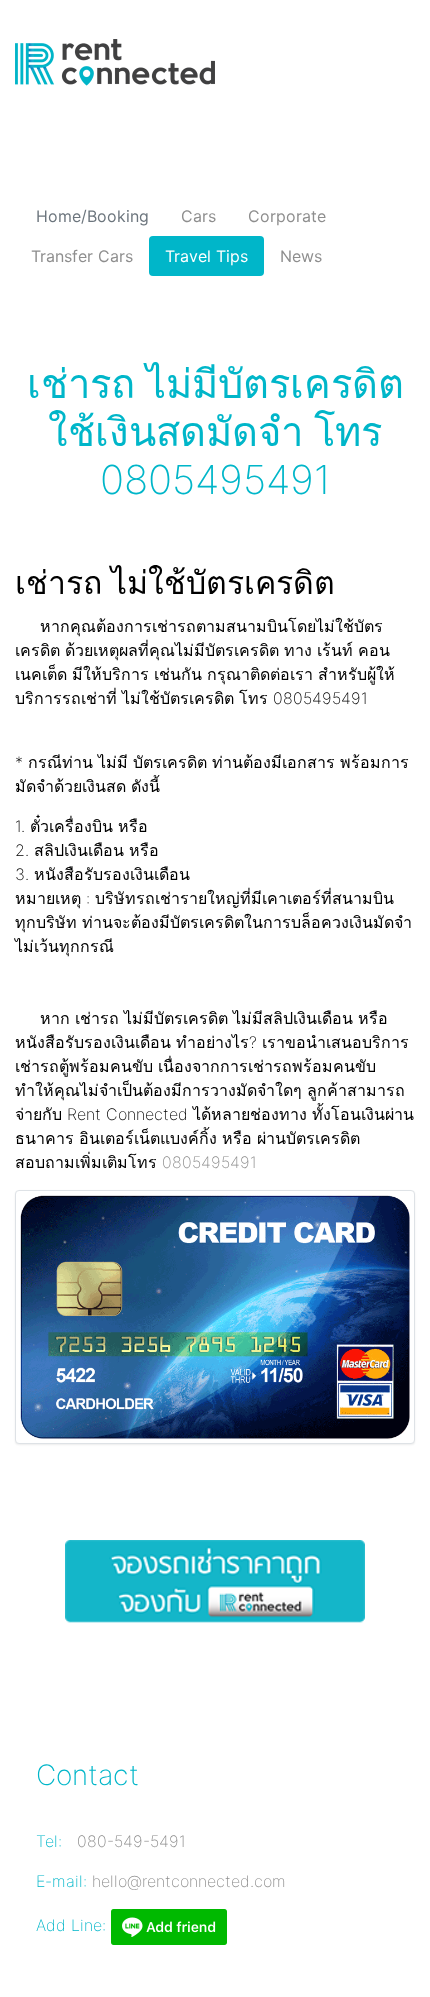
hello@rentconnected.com (189, 1881)
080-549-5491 (131, 1841)
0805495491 (209, 1162)
